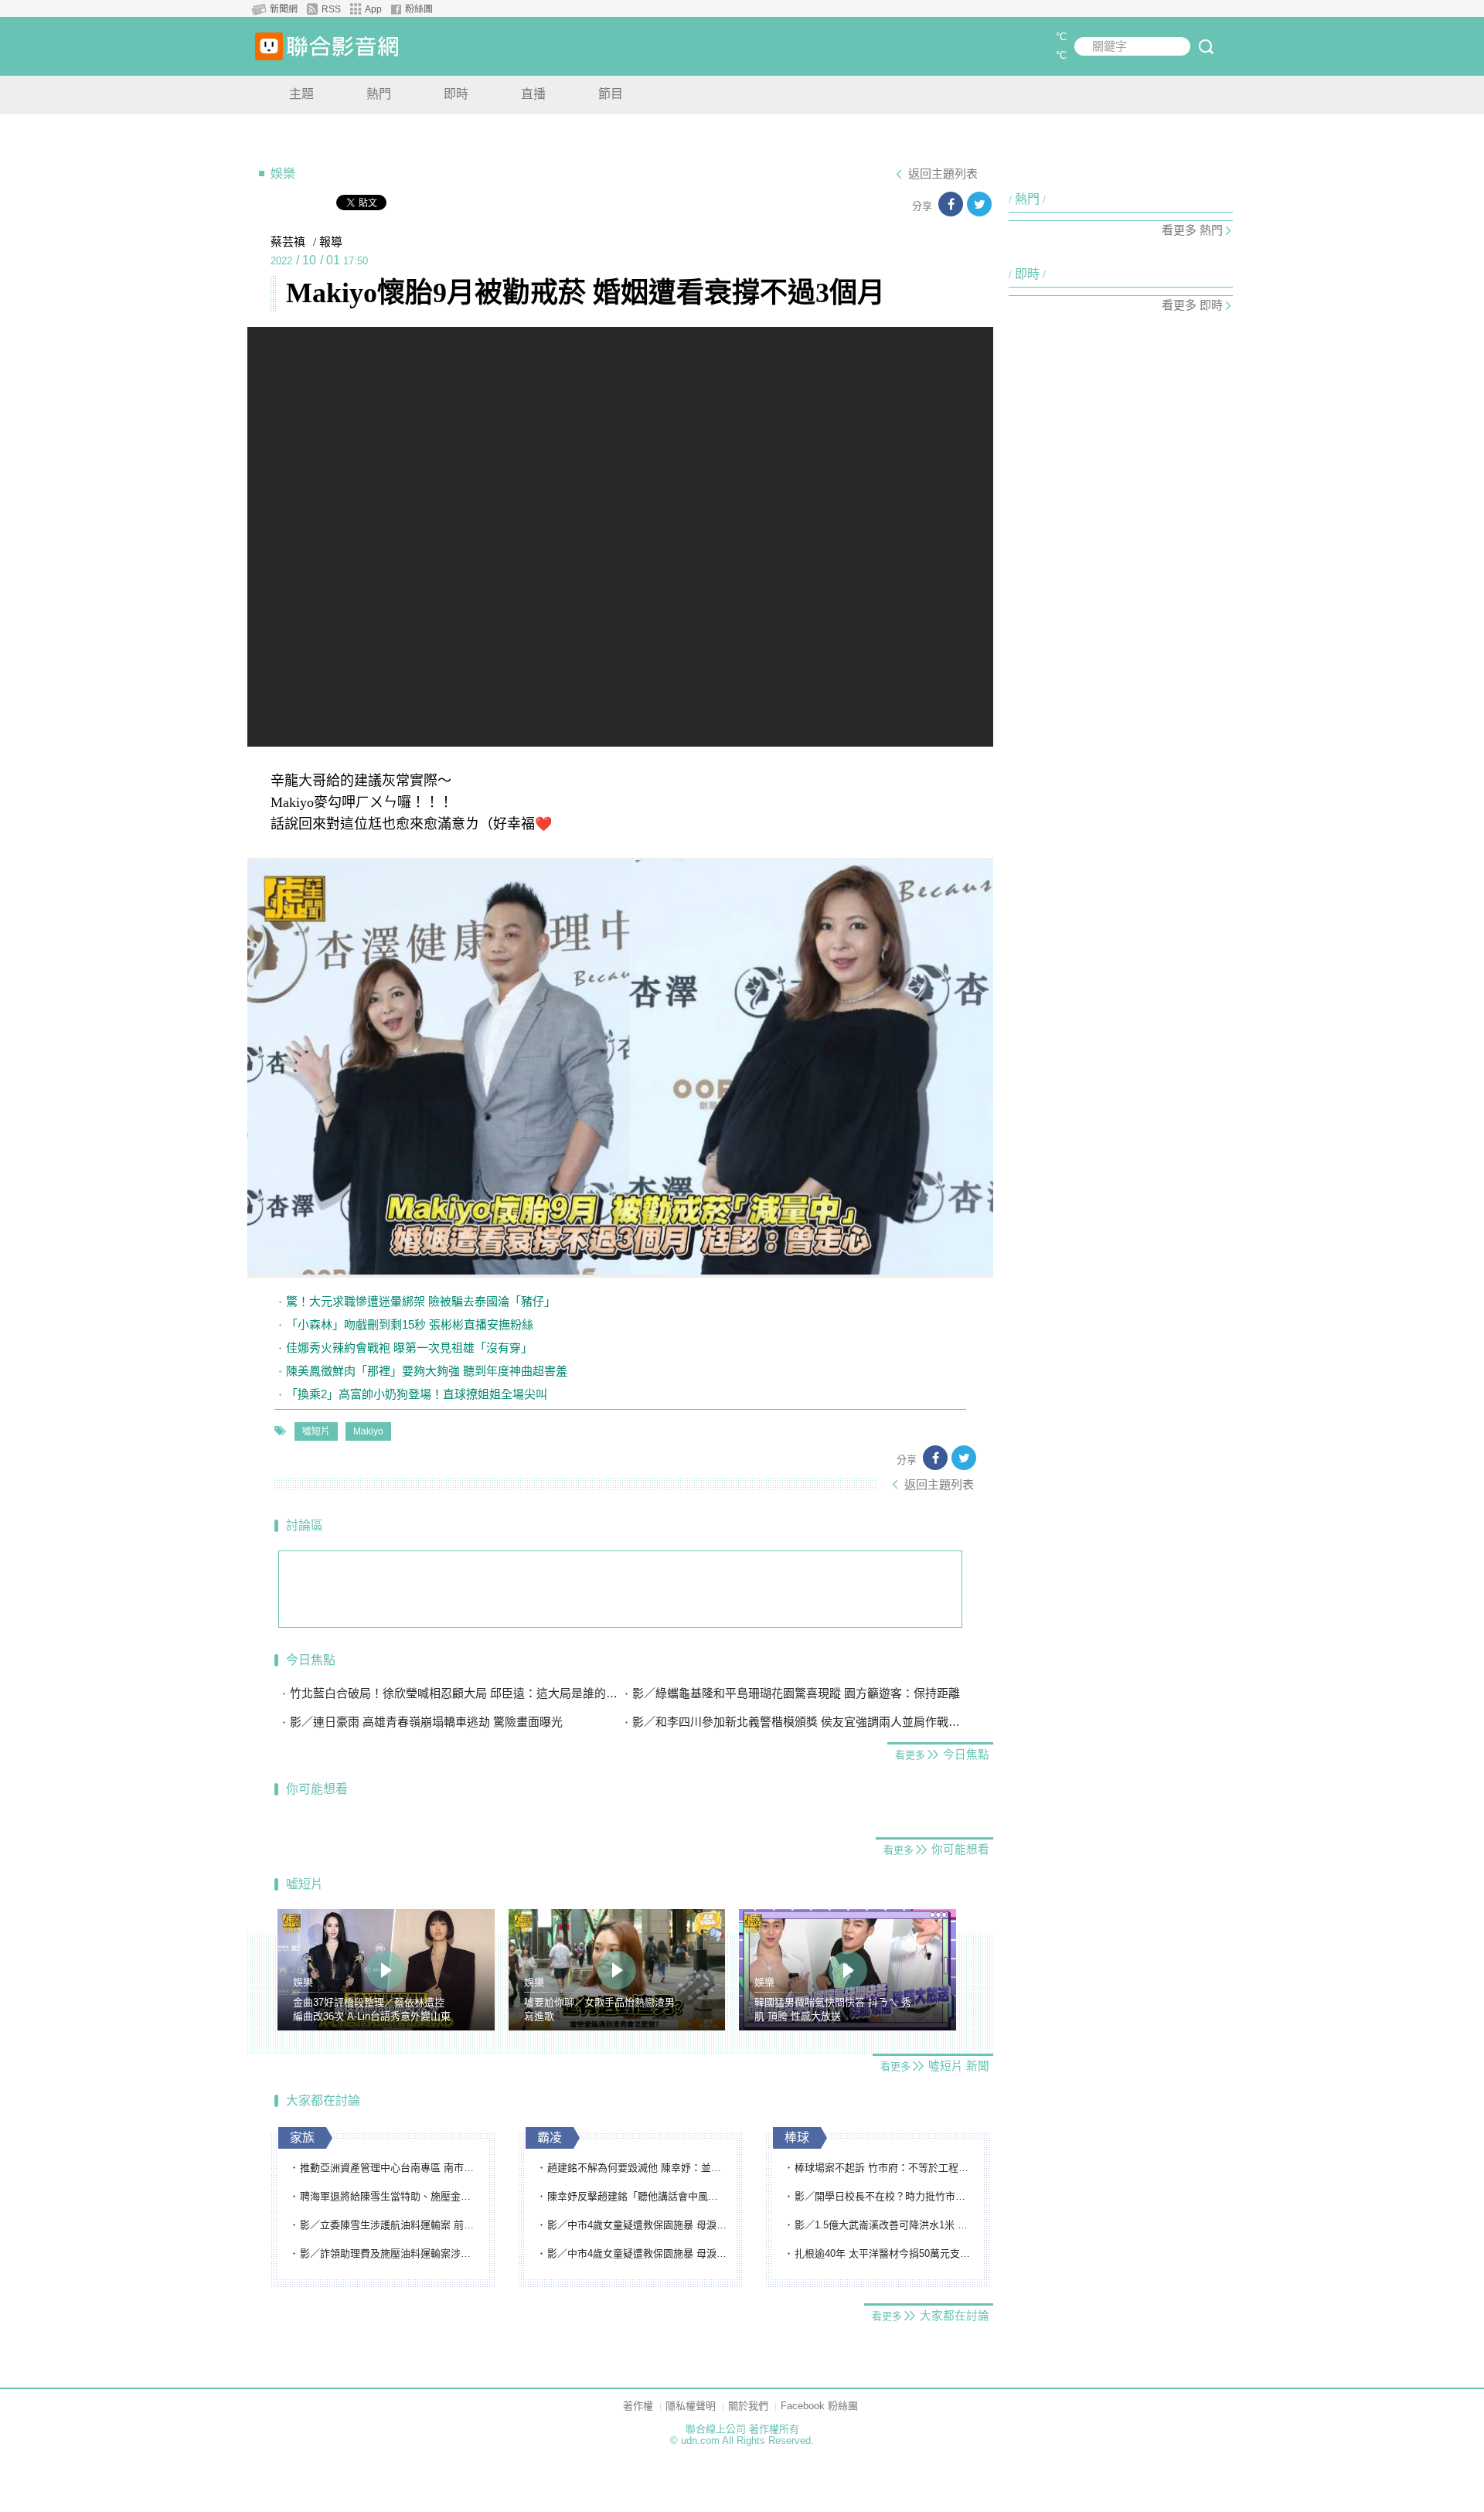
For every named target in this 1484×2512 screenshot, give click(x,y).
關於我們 (748, 2406)
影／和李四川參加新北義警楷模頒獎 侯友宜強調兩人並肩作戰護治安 (798, 1722)
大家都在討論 (323, 2100)
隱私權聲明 (691, 2406)
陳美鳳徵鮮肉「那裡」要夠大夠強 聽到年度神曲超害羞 (427, 1371)
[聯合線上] (269, 46)
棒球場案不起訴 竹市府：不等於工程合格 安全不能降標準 (885, 2168)
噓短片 (316, 1431)
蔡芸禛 (288, 242)
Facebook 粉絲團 (819, 2406)
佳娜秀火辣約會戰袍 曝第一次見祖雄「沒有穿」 (409, 1348)
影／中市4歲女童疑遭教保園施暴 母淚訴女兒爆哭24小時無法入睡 (638, 2225)
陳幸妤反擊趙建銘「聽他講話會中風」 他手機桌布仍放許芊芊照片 (638, 2196)
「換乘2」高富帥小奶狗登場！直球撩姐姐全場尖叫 (417, 1394)
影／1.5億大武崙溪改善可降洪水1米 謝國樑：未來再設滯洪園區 (885, 2225)
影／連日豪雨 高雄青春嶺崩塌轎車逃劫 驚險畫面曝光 (426, 1722)
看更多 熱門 (1192, 230)
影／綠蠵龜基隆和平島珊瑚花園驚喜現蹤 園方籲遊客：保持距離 (796, 1693)
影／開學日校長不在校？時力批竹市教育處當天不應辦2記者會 (885, 2196)
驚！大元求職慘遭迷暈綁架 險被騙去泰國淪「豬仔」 (421, 1301)
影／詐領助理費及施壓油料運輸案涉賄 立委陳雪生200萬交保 (390, 2253)
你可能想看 (317, 1789)
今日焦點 (311, 1660)
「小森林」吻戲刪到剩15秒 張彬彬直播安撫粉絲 (410, 1324)
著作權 (638, 2406)
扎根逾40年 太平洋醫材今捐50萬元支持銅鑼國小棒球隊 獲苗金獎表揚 (885, 2253)
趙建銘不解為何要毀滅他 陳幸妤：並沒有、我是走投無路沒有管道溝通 (638, 2168)
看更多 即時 (1192, 305)
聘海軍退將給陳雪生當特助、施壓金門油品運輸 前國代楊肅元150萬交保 (390, 2196)
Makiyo (368, 1431)
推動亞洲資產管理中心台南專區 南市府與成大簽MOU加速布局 (390, 2168)
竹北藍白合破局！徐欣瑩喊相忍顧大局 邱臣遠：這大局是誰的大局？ (455, 1693)
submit (1206, 46)
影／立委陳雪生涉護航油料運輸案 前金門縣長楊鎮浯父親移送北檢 (390, 2225)
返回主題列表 (943, 174)
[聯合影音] (342, 46)
